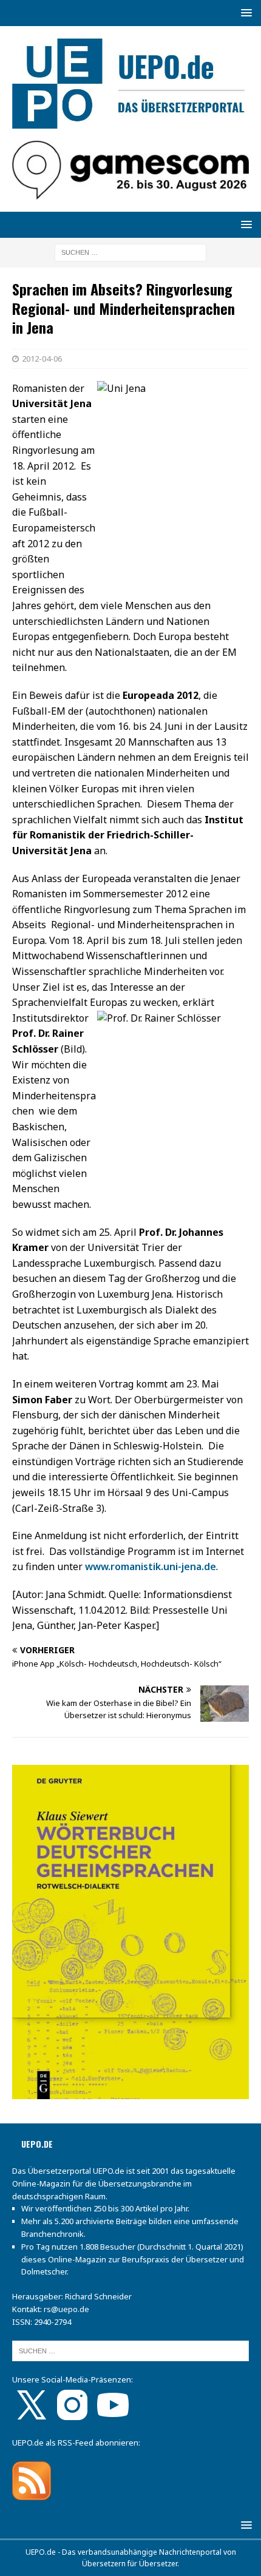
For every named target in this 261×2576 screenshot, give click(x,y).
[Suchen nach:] (130, 252)
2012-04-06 (42, 359)
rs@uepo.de (66, 2309)
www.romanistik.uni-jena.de (151, 1566)
